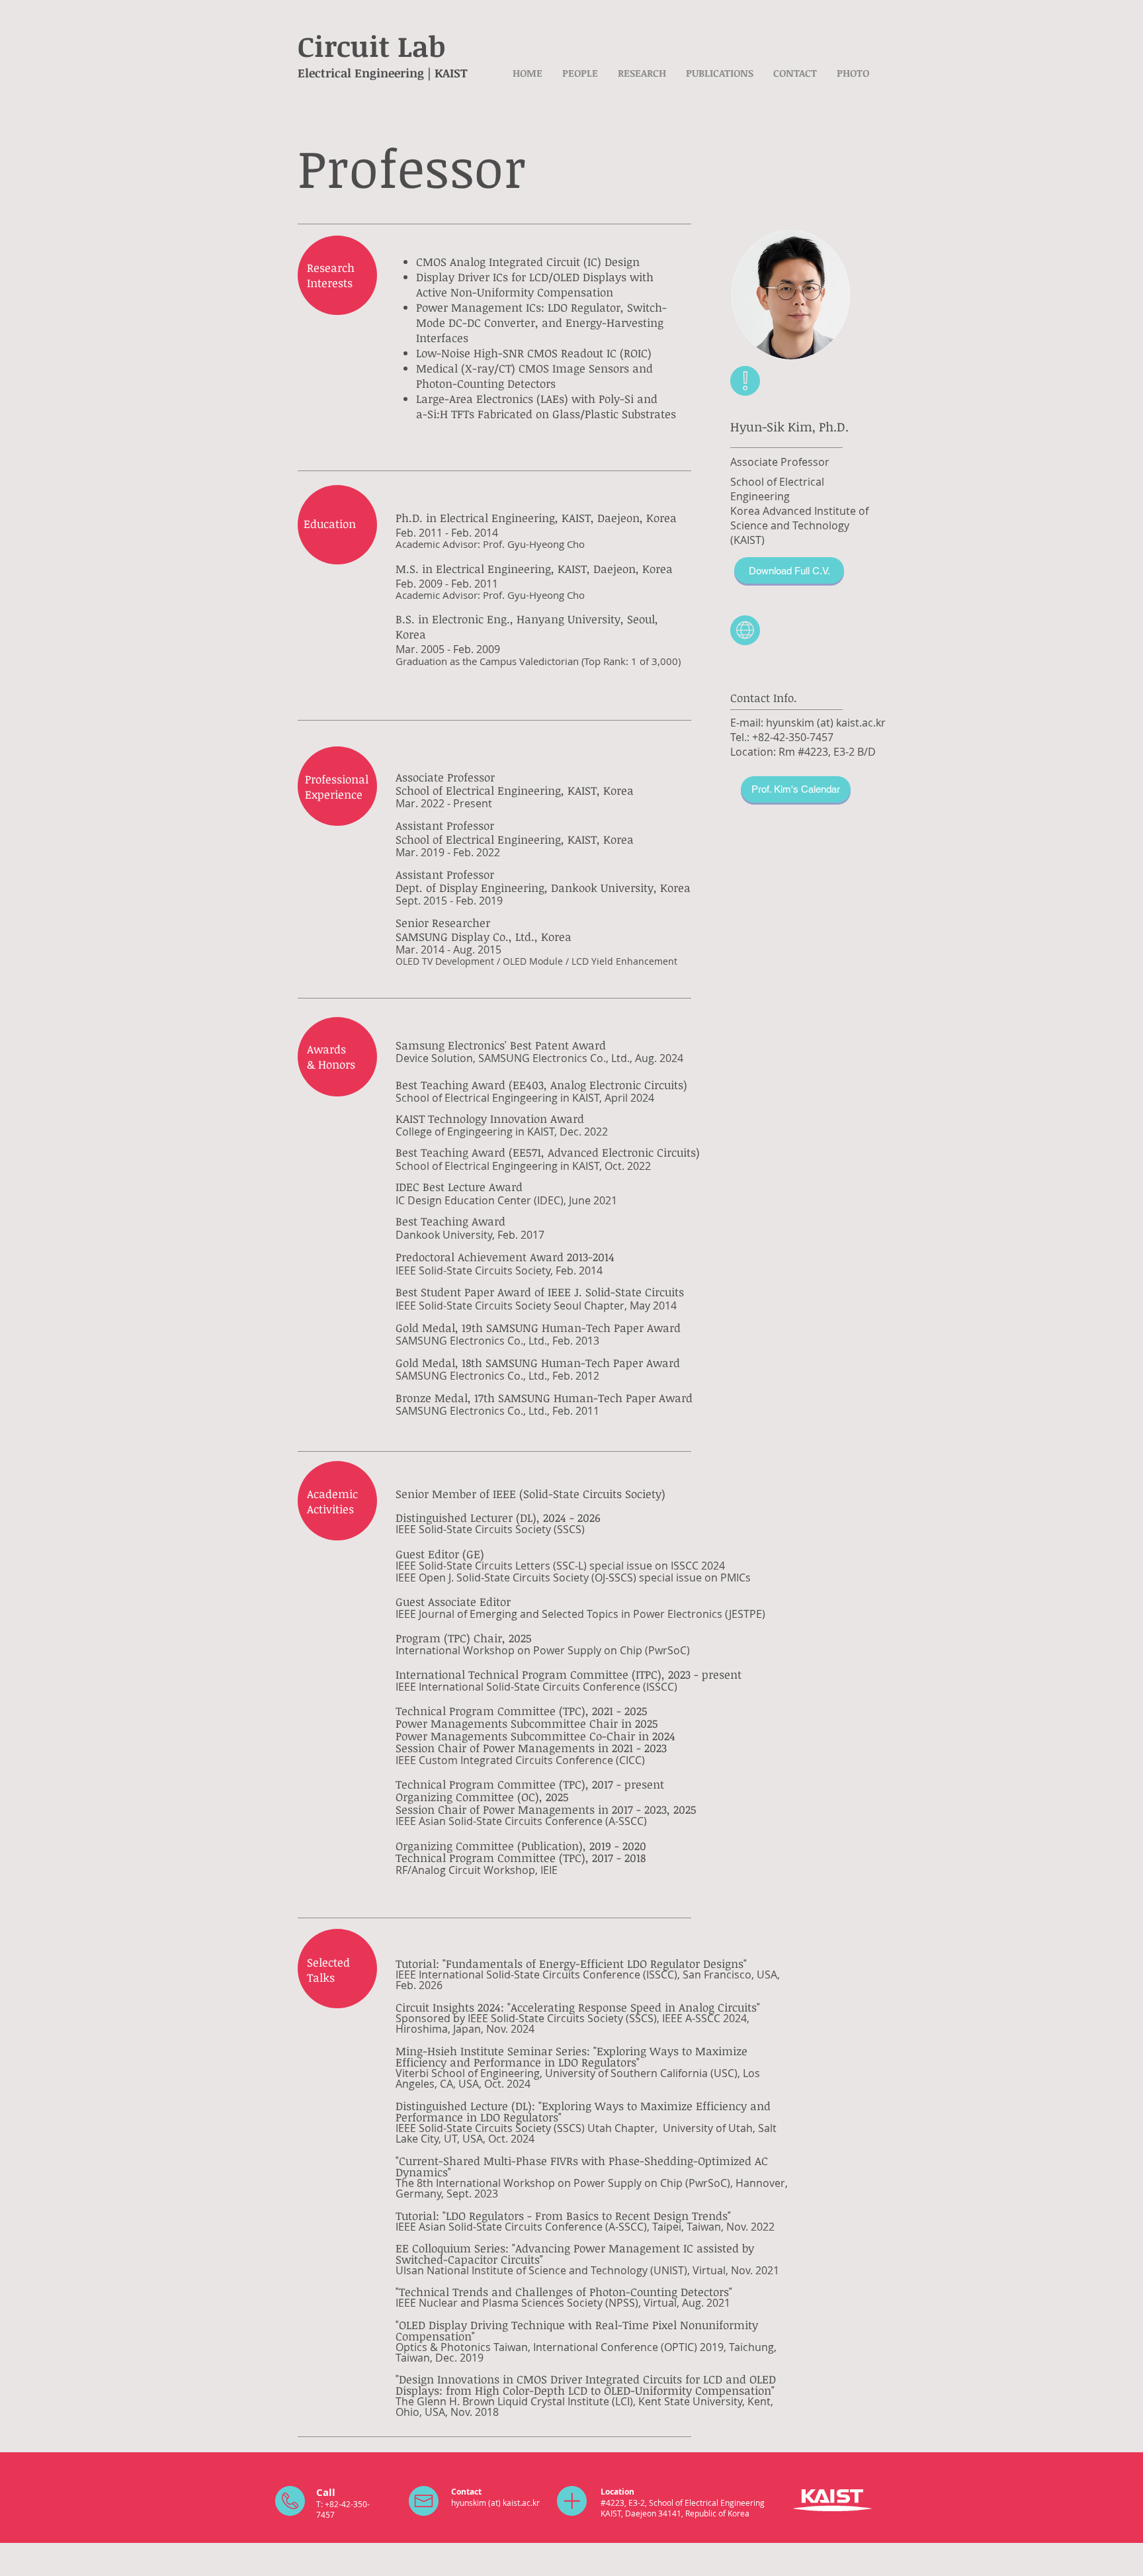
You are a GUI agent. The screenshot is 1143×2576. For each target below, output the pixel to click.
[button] (580, 73)
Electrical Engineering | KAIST (383, 73)
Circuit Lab (371, 46)
